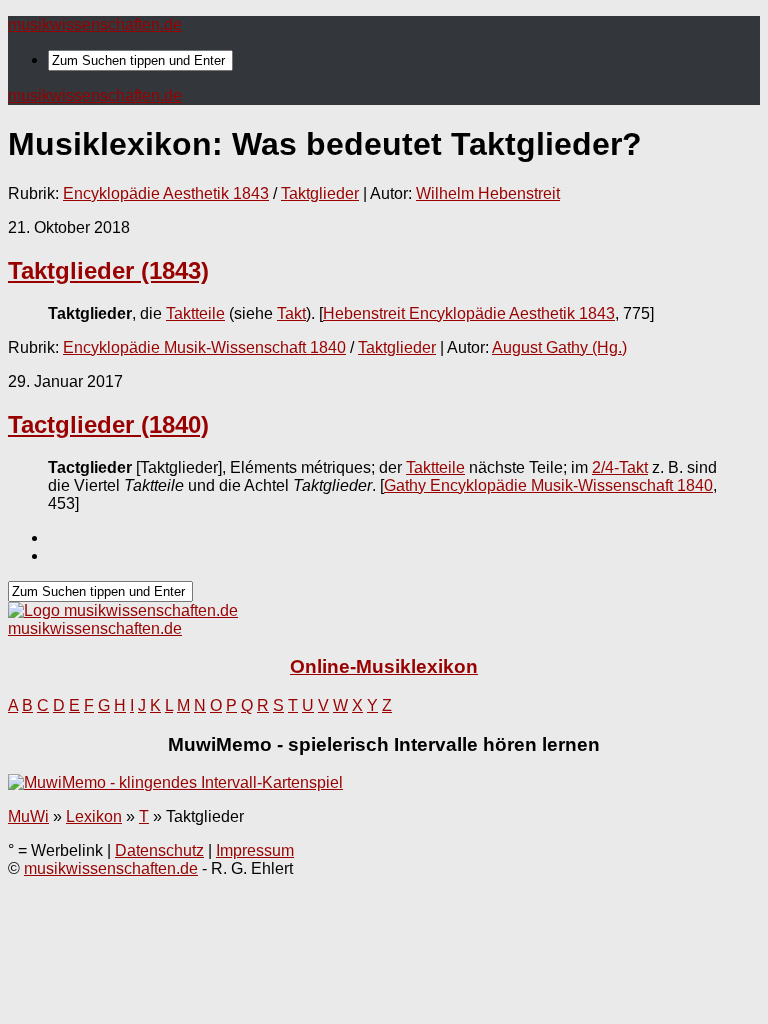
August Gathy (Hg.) (559, 347)
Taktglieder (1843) (108, 270)
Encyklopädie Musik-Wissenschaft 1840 (204, 347)
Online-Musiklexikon (384, 666)
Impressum (255, 850)
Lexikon (94, 816)
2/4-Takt (620, 467)
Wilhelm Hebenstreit (488, 193)
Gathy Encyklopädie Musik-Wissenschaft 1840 (548, 485)
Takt (291, 313)
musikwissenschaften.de (95, 24)
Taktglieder (320, 193)
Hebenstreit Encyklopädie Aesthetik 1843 (469, 313)
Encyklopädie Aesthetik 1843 (166, 193)
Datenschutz (159, 850)
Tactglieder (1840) (108, 424)
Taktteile (195, 313)
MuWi (28, 816)
